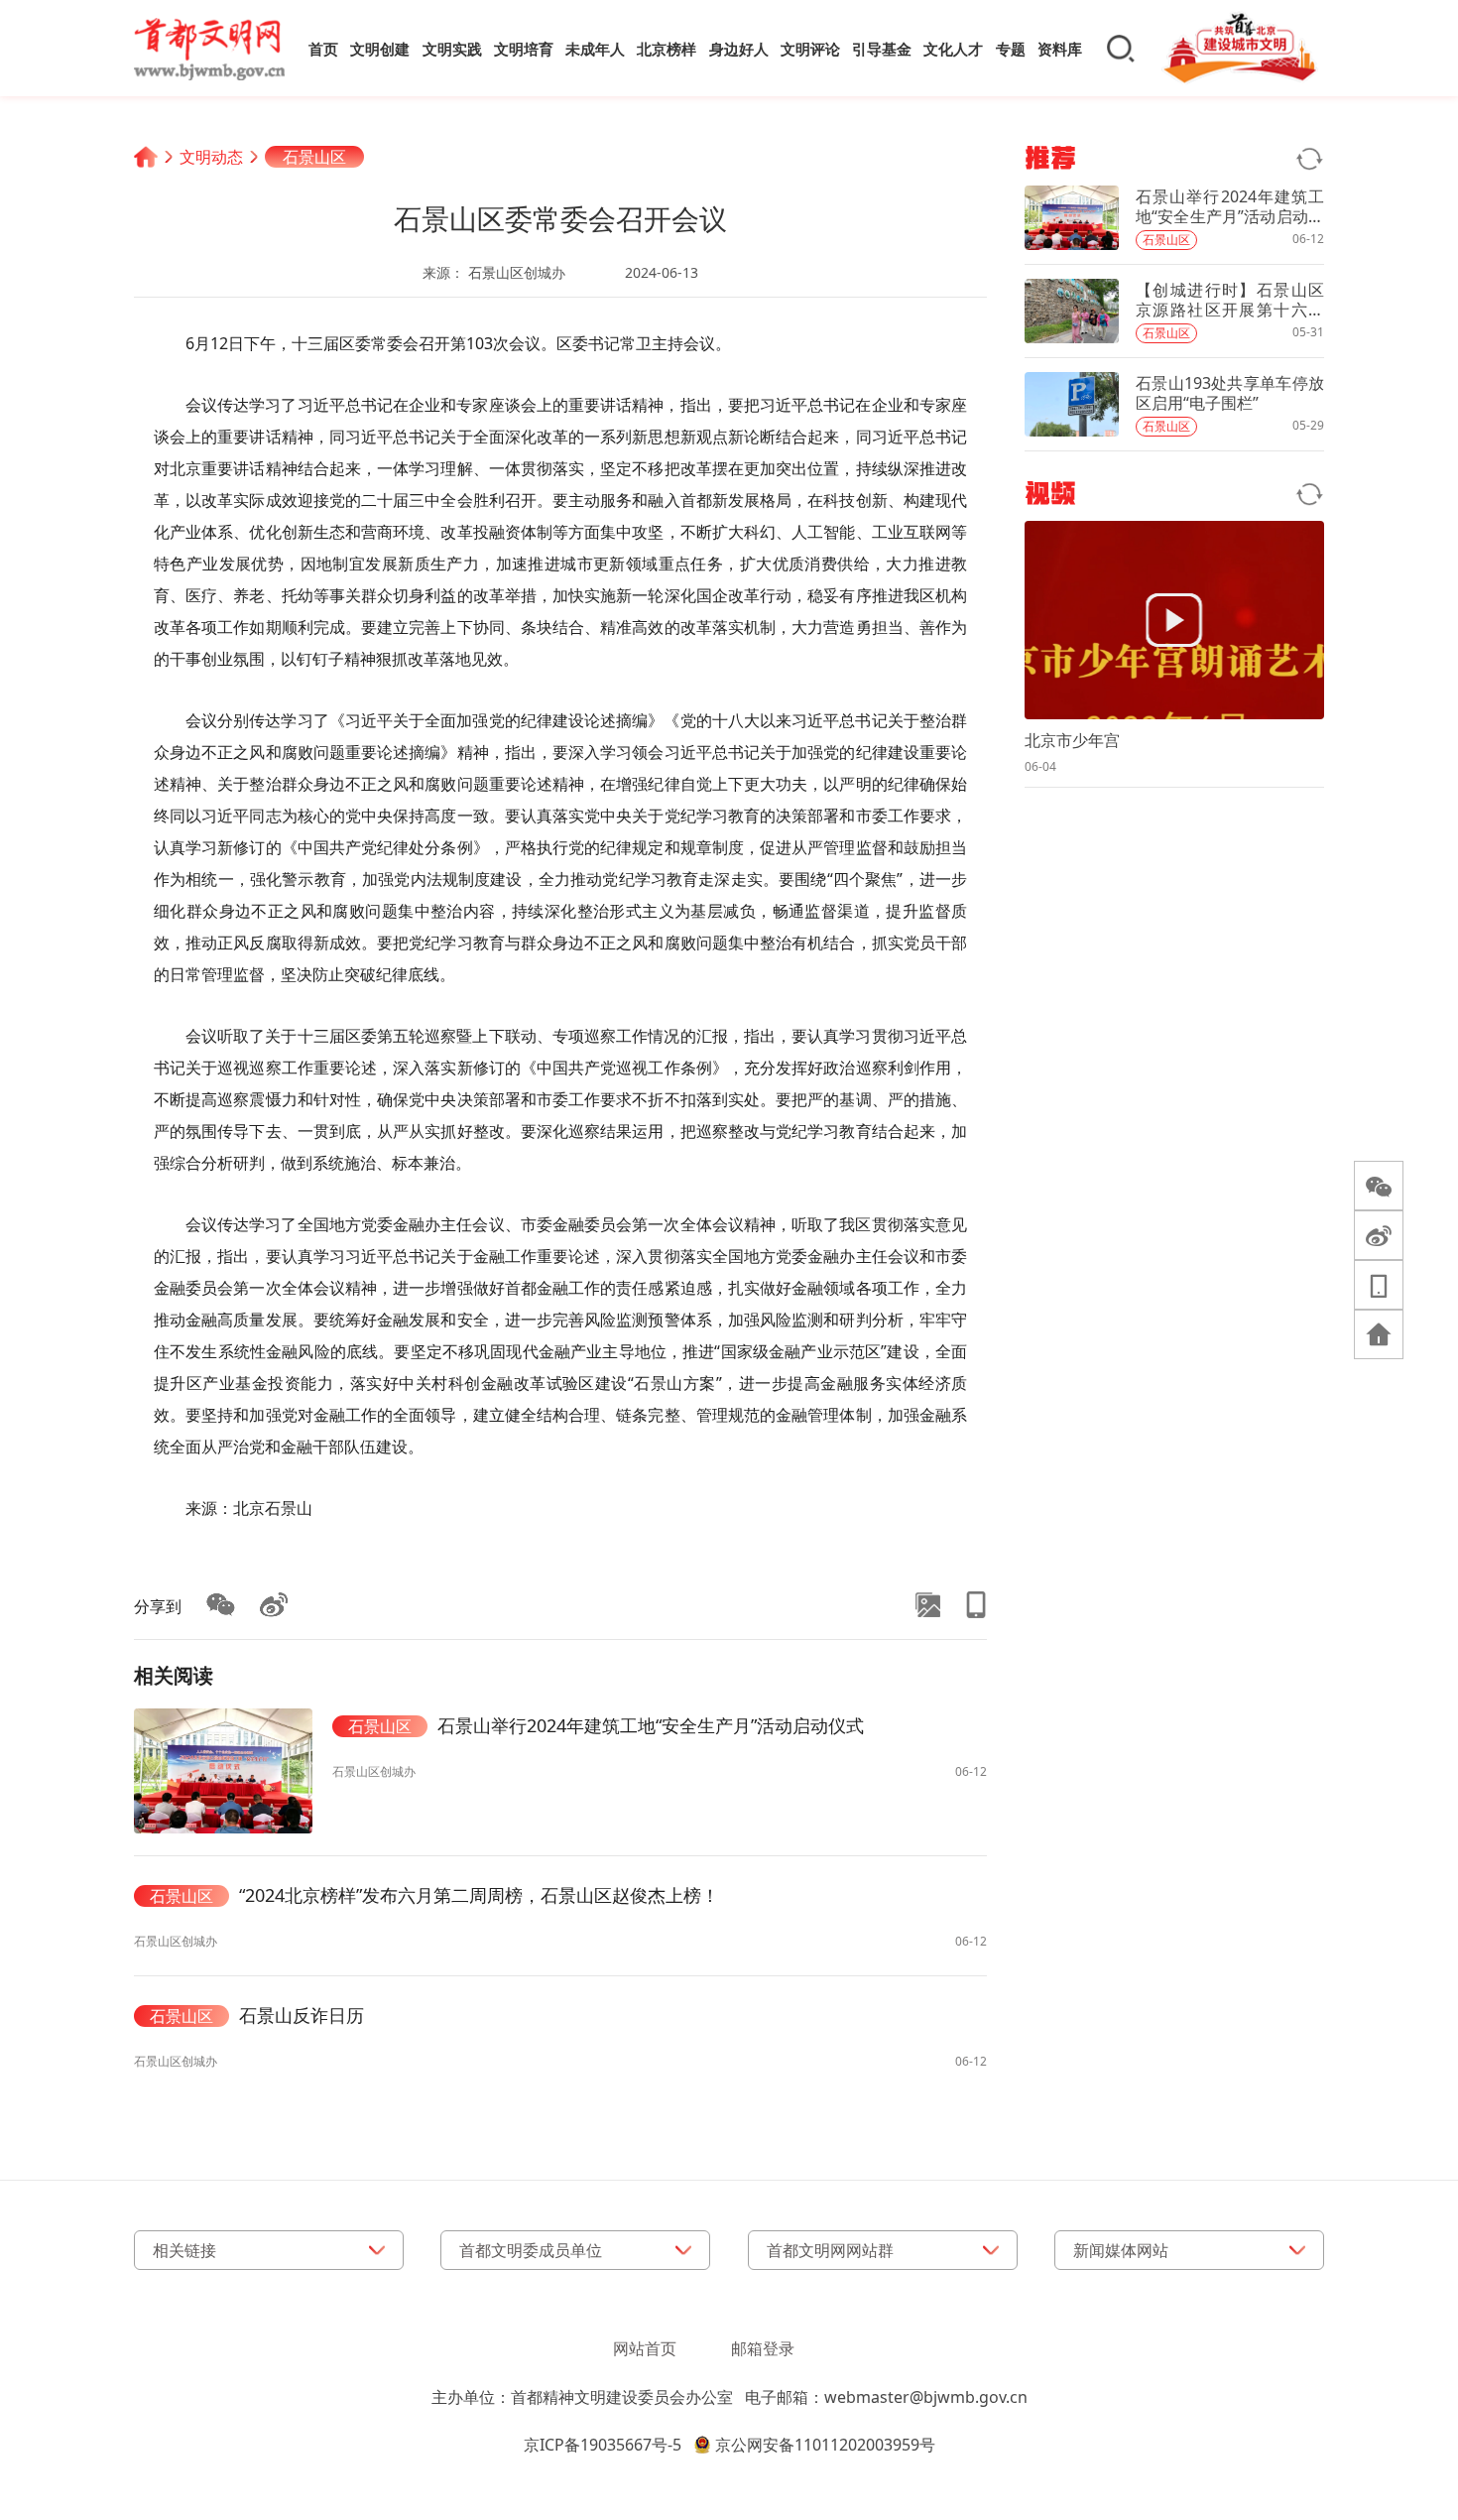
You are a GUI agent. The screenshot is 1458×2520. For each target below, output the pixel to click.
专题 (1011, 49)
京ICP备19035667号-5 (603, 2445)
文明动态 (211, 157)
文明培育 (524, 49)
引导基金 (882, 49)
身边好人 (739, 49)
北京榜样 (667, 49)
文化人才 (953, 49)
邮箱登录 (763, 2348)
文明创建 (380, 49)
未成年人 (595, 49)
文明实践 (452, 49)
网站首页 (645, 2348)
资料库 (1060, 49)
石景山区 (314, 157)
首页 (323, 49)
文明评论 (810, 49)
